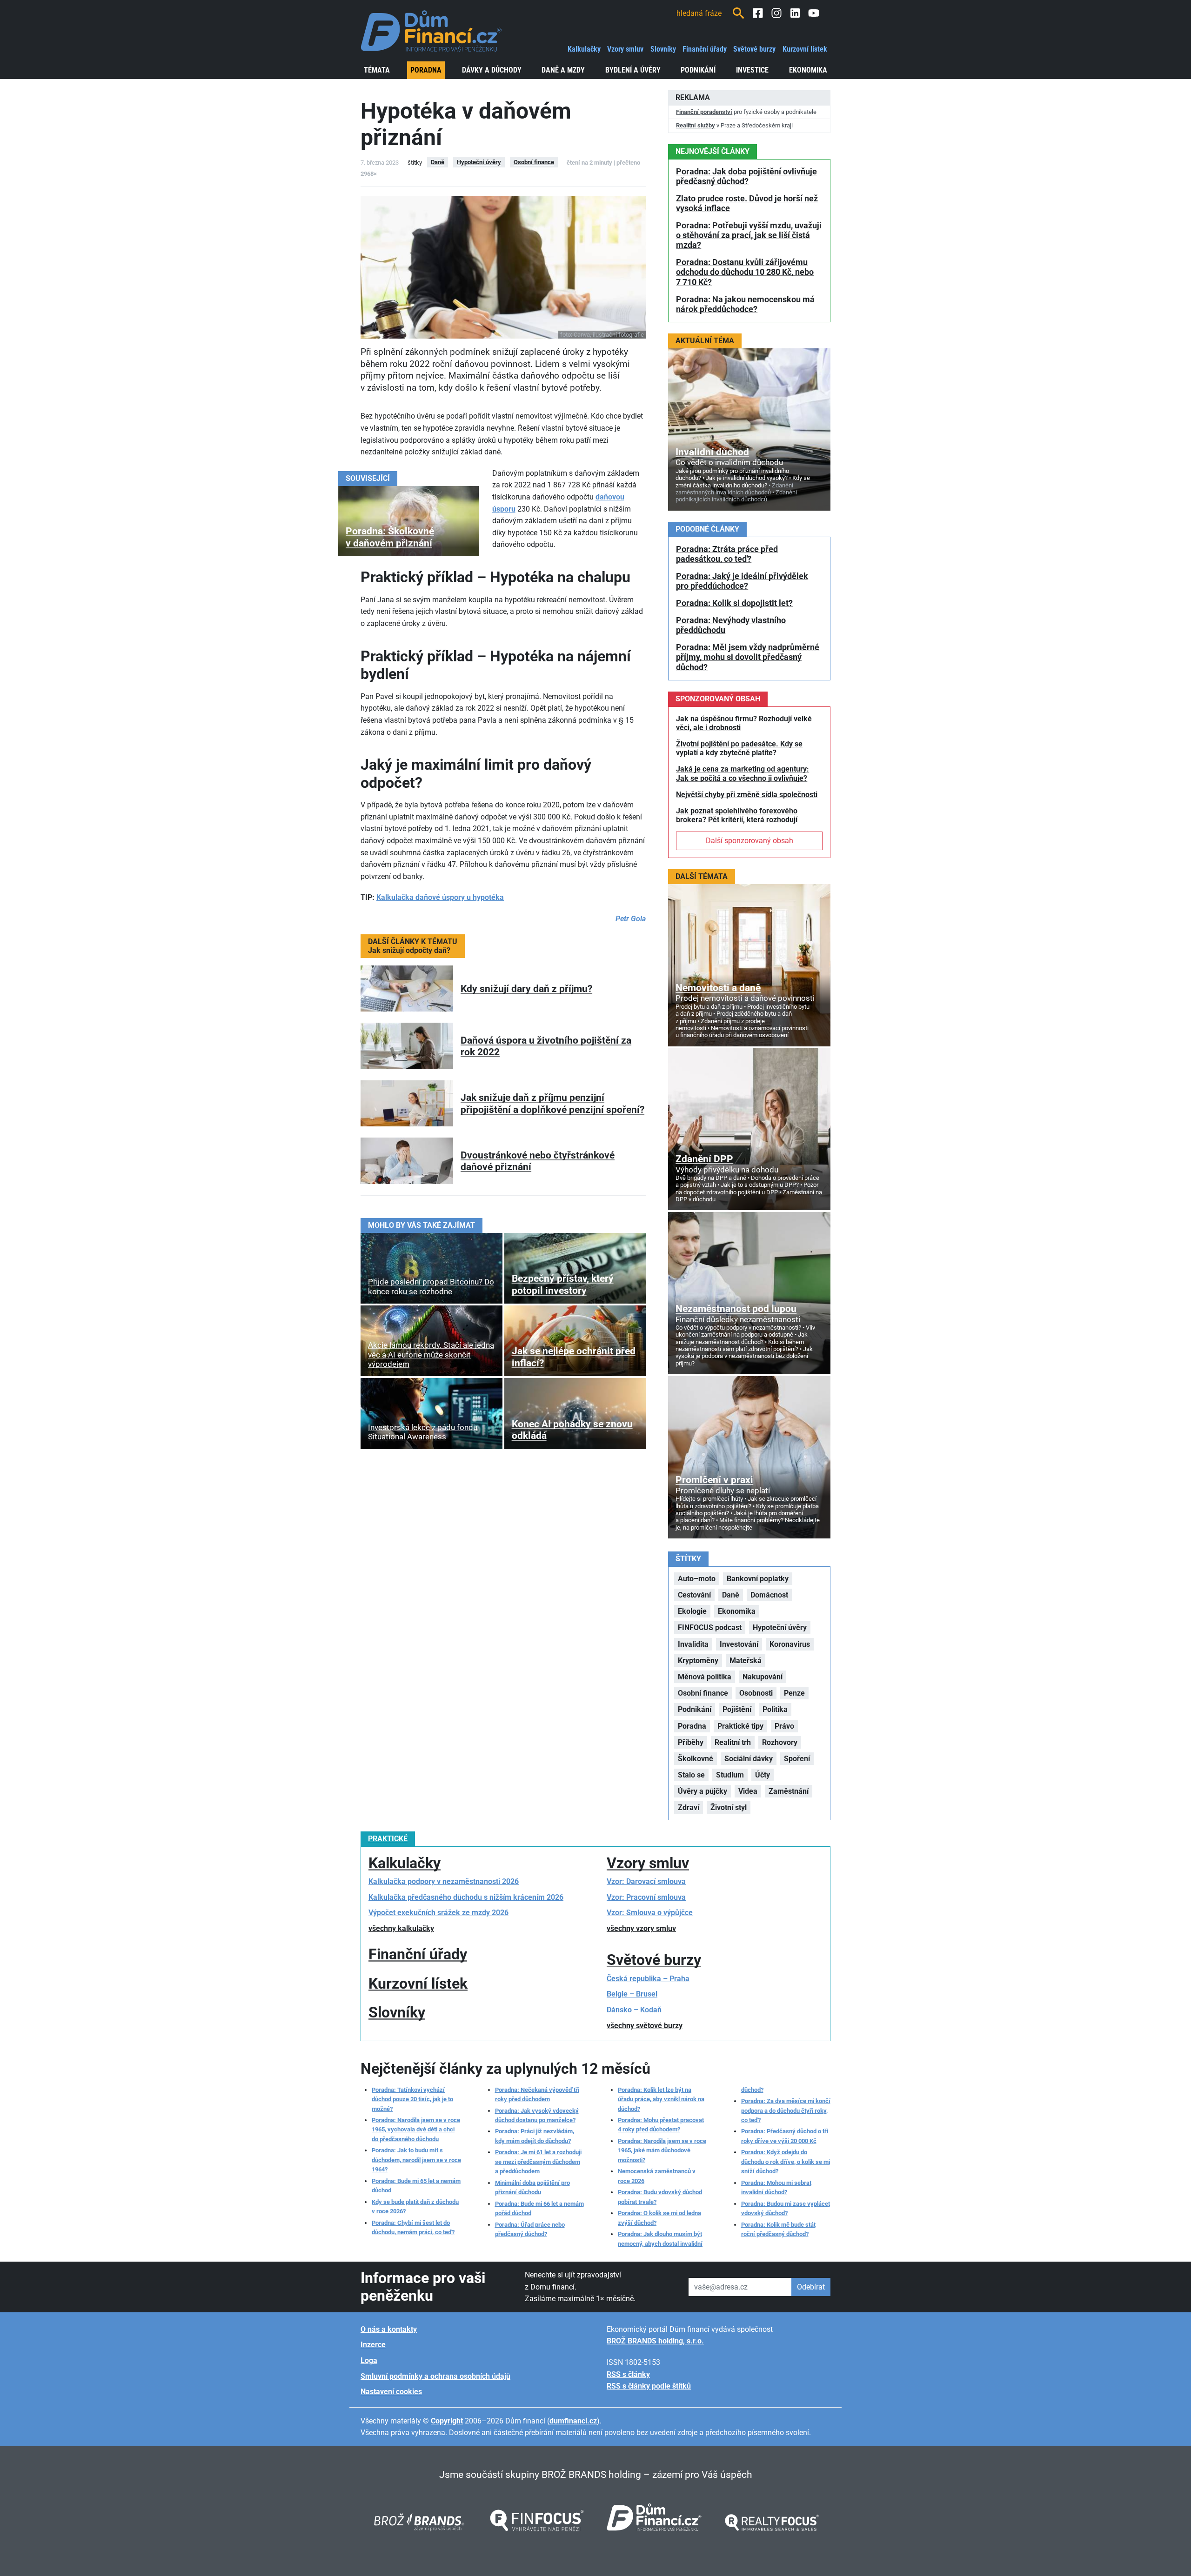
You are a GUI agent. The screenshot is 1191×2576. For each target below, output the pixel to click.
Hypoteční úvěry (479, 162)
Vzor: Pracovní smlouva (646, 1897)
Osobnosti (756, 1693)
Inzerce (373, 2345)
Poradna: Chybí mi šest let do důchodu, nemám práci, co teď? (413, 2227)
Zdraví (689, 1807)
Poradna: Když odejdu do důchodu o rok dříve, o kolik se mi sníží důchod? (786, 2162)
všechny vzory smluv (641, 1928)
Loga (369, 2360)
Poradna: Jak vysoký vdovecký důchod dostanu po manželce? (537, 2115)
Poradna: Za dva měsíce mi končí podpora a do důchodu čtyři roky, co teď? (786, 2110)
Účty (763, 1775)
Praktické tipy (740, 1726)
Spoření (797, 1759)
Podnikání (698, 70)
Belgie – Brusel (632, 1994)
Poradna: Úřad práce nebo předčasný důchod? (530, 2229)
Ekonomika (808, 70)
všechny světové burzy (645, 2026)
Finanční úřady (705, 49)
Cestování (694, 1595)
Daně (438, 162)
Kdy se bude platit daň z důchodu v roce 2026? (415, 2207)
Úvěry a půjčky (703, 1791)
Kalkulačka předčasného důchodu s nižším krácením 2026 (466, 1897)
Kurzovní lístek (805, 49)
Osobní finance (534, 162)
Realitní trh (733, 1742)
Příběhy (691, 1742)
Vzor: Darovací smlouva (646, 1881)
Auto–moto (697, 1579)
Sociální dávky (749, 1759)
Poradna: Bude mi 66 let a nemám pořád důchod (539, 2208)
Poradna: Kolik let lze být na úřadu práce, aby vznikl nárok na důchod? (661, 2099)
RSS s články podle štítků (649, 2386)
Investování (739, 1644)
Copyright (447, 2421)
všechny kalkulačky (401, 1928)
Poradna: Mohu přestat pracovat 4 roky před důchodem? (661, 2125)
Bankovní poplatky (758, 1579)
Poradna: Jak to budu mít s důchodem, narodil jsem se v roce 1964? (416, 2160)
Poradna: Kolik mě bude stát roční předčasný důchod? (778, 2229)
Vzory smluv (625, 49)
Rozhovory (780, 1742)
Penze (794, 1693)
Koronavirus (790, 1644)
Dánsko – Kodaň (634, 2010)
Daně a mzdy (563, 70)
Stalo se (691, 1775)
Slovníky (663, 49)
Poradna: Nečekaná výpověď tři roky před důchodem (537, 2094)
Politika (775, 1709)
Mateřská (746, 1661)
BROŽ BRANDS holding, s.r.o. (655, 2341)
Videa (748, 1791)
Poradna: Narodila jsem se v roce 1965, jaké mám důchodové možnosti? (662, 2150)
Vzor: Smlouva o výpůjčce (650, 1913)
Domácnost (769, 1595)
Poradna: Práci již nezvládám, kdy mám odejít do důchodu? (535, 2136)
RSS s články (628, 2374)
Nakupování (763, 1677)
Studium (730, 1775)
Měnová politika (705, 1677)
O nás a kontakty (389, 2329)
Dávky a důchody (492, 70)
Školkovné (696, 1759)
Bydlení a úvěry (633, 70)
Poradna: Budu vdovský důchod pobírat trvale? (660, 2197)
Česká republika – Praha (648, 1979)
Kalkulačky (584, 49)
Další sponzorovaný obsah (749, 841)
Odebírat (811, 2287)
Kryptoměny (698, 1661)
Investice (752, 70)
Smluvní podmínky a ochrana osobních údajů (435, 2376)
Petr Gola (631, 919)
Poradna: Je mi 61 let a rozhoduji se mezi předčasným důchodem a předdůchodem (538, 2162)
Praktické (388, 1839)
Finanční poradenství (704, 112)
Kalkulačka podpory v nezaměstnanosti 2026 (444, 1881)
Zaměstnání (789, 1791)
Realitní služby (696, 125)
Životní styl (729, 1807)
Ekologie (692, 1611)
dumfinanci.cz (573, 2421)
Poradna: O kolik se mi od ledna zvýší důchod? (659, 2218)
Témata (377, 70)
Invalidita (693, 1644)
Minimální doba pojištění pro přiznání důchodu (532, 2187)
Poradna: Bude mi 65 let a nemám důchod (416, 2186)
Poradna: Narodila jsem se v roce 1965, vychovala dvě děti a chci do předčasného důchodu (416, 2130)
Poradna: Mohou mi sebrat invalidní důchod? (776, 2187)
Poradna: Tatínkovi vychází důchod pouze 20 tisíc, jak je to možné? (412, 2099)
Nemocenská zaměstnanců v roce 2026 (657, 2176)
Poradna (426, 70)
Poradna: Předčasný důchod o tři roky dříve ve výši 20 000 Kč (785, 2136)
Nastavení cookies (391, 2392)
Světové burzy (754, 49)
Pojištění (737, 1709)
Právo (784, 1726)
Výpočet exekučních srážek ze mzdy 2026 (438, 1913)
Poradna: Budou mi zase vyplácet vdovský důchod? (786, 2208)
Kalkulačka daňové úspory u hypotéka (440, 897)
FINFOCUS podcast (710, 1627)
